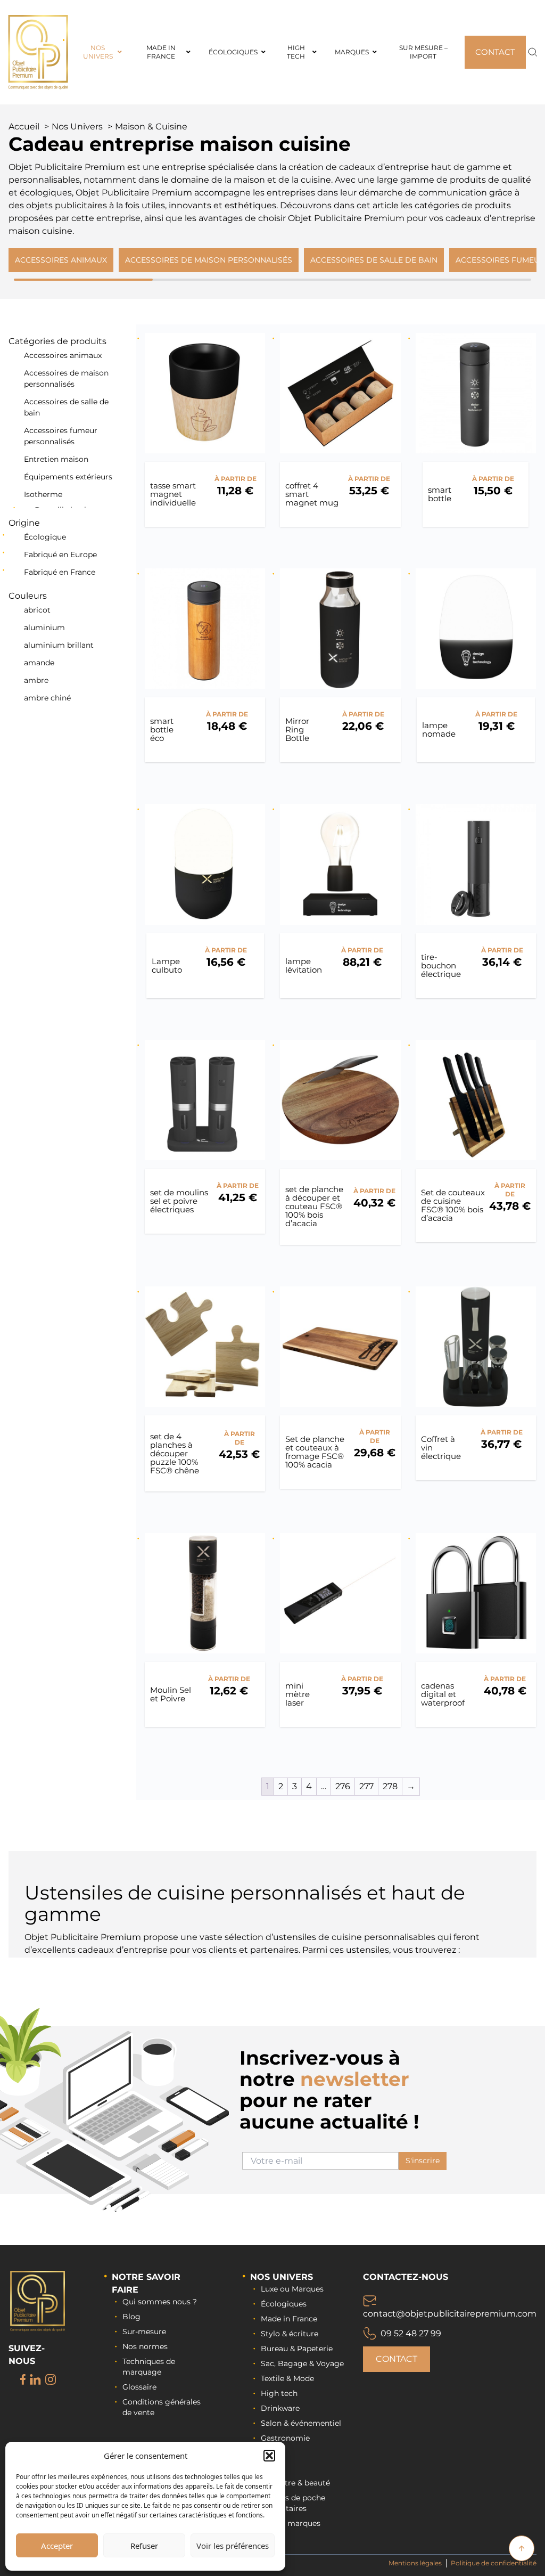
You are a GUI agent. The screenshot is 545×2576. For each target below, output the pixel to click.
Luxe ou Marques (292, 2289)
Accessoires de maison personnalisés (66, 378)
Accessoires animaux (63, 355)
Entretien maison (56, 459)
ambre (36, 680)
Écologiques (284, 2304)
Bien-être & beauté (295, 2483)
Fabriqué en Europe (60, 555)
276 (343, 1786)
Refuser (144, 2546)
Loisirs (273, 2468)
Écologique (45, 537)
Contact (397, 2359)
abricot (37, 610)
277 (366, 1786)
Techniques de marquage (149, 2367)
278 (390, 1786)
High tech (279, 2393)
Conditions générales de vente (162, 2407)
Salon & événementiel (301, 2423)
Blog (131, 2317)
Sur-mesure (144, 2332)
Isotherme (43, 494)
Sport (271, 2453)
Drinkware (280, 2408)
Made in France (289, 2319)
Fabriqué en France (60, 572)
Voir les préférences (233, 2546)
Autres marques (291, 2523)
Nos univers (282, 2277)
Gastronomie (285, 2438)
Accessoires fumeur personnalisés (61, 436)
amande (39, 663)
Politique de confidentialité (494, 2563)
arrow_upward (522, 2548)
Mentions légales (415, 2563)
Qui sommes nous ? (160, 2302)
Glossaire (139, 2387)
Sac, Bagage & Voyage (302, 2363)
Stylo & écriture (290, 2334)
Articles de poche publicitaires (293, 2503)
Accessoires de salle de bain (66, 407)
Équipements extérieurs (68, 477)
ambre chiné (47, 698)
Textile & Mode (287, 2378)
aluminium (44, 627)
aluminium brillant (59, 645)
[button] (269, 2456)
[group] (61, 260)
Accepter (57, 2546)
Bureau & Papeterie (297, 2349)
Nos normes (145, 2346)
